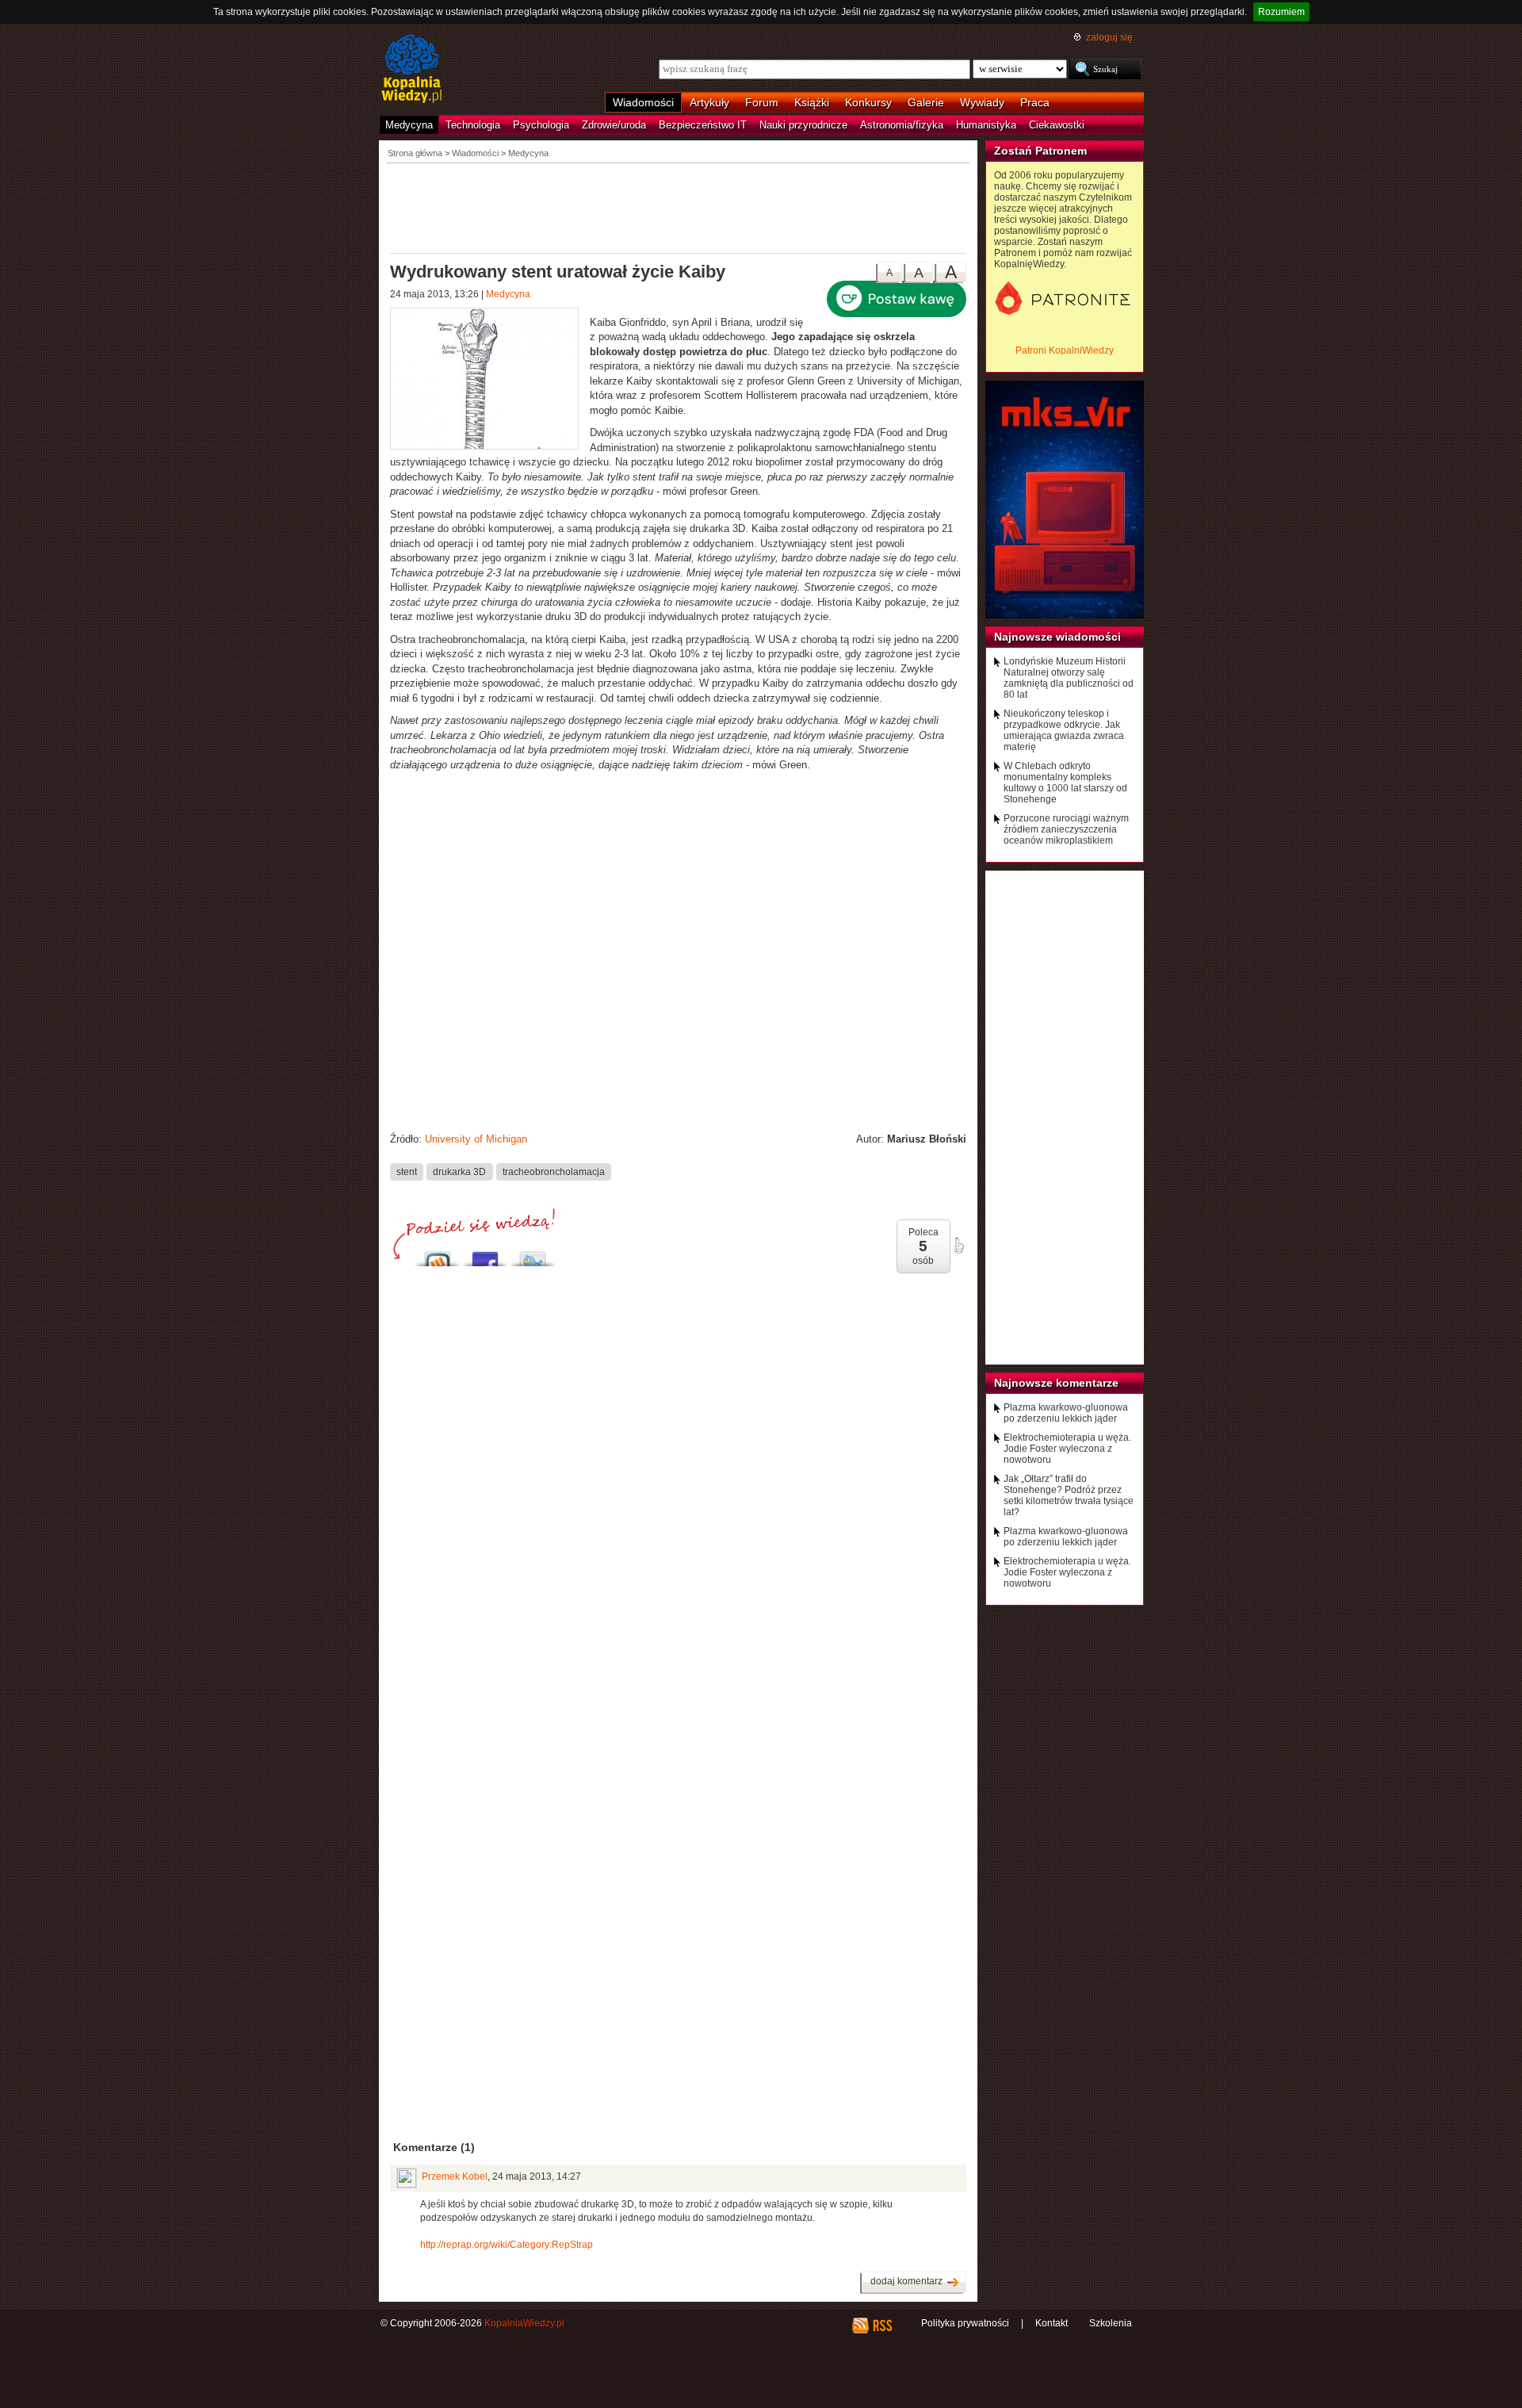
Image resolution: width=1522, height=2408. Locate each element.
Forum (762, 102)
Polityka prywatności (965, 2323)
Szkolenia (1111, 2323)
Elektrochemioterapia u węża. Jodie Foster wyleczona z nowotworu (1067, 1449)
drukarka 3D (459, 1172)
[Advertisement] (679, 207)
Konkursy (868, 102)
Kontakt (1052, 2323)
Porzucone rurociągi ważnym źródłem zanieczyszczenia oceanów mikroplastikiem (1066, 829)
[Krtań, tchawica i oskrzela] (490, 381)
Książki (812, 102)
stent (407, 1172)
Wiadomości (643, 102)
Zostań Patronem (1040, 151)
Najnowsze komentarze (1056, 1383)
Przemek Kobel (455, 2176)
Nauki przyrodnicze (803, 125)
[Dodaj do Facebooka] (485, 1255)
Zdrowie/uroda (614, 125)
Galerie (926, 102)
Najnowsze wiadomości (1057, 637)
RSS (882, 2326)
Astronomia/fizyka (902, 125)
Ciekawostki (1057, 125)
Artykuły (709, 102)
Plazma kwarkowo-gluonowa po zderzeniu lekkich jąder (1066, 1413)
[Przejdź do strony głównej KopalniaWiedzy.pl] (412, 70)
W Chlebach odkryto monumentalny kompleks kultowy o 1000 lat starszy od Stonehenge (1065, 783)
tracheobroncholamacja (554, 1172)
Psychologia (541, 125)
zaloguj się (1109, 37)
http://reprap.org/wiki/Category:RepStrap (507, 2245)
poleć (958, 1246)
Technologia (473, 125)
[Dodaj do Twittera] (533, 1255)
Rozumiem (1281, 12)
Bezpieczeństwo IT (703, 125)
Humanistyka (986, 125)
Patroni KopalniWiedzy (1065, 350)
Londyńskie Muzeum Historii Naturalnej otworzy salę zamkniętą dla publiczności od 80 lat (1069, 678)
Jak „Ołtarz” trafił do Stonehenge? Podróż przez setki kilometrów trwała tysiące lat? (1069, 1495)
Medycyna (409, 125)
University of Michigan (476, 1139)
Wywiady (982, 102)
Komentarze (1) (434, 2147)
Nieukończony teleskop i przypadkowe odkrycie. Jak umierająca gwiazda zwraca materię (1064, 730)
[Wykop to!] (438, 1255)
